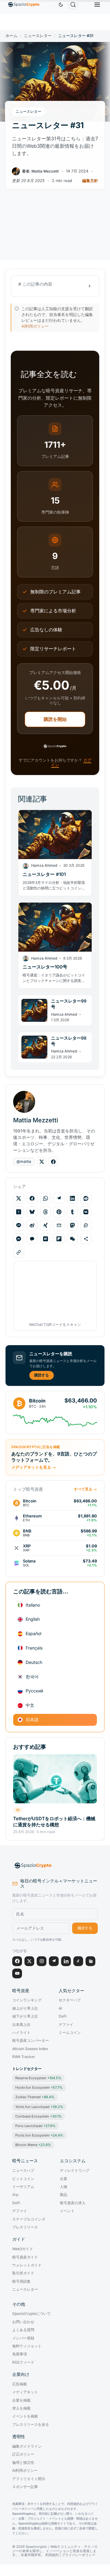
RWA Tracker (24, 2057)
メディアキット (25, 2392)
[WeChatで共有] (72, 1239)
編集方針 (90, 181)
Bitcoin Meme (33, 2145)
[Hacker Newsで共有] (19, 1212)
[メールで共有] (59, 1225)
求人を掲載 (21, 2408)
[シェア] (86, 1239)
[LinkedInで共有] (72, 1198)
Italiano (33, 1605)
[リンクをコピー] (19, 1252)
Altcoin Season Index (30, 2049)
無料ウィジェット (27, 2346)
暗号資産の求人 (73, 2203)
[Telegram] (54, 1961)
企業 (64, 2179)
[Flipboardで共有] (59, 1239)
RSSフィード (23, 2362)
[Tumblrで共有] (72, 1212)
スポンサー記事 (25, 2487)
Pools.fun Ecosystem (39, 2135)
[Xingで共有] (46, 1225)
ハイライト (21, 2033)
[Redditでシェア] (86, 1198)
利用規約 (52, 2555)
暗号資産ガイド (25, 2257)
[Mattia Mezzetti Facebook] (53, 1162)
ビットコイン (23, 2179)
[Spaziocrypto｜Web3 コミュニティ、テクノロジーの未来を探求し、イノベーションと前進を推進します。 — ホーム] (55, 1866)
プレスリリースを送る (31, 2425)
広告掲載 (20, 2384)
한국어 (32, 1677)
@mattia (24, 1161)
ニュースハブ (23, 2171)
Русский (34, 1691)
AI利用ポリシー (35, 326)
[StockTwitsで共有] (86, 1225)
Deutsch (34, 1662)
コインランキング (27, 2000)
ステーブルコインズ (29, 2219)
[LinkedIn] (66, 1961)
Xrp (15, 2195)
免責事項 (20, 2354)
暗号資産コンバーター (31, 2041)
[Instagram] (42, 1961)
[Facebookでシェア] (32, 1198)
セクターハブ (70, 2000)
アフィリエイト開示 (29, 2479)
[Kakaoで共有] (32, 1239)
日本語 (32, 1720)
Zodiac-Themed (35, 2097)
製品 (64, 2195)
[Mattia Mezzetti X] (42, 1162)
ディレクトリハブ (75, 2171)
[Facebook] (17, 1961)
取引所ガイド (23, 2273)
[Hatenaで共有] (46, 1239)
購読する (42, 1375)
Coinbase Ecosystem (38, 2116)
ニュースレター (38, 36)
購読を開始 (55, 719)
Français (34, 1648)
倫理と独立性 (23, 2463)
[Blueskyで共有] (32, 1212)
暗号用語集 (21, 2281)
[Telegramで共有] (59, 1198)
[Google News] (90, 1961)
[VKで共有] (86, 1212)
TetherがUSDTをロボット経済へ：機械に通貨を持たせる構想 (54, 1822)
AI (18, 1810)
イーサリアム (23, 2187)
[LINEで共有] (19, 1225)
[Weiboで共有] (32, 1225)
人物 (64, 2187)
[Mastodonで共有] (72, 1225)
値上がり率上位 (25, 2008)
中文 (30, 1705)
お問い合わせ (23, 2322)
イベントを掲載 (25, 2416)
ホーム (11, 36)
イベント (67, 2211)
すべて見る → (85, 1489)
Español (33, 1633)
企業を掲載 (21, 2400)
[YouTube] (17, 1973)
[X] (29, 1961)
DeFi (63, 2016)
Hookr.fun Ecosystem (39, 2087)
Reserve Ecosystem (38, 2078)
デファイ (66, 2025)
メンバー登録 (23, 2338)
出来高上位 (21, 2025)
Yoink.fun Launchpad (39, 2107)
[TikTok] (78, 1961)
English (33, 1619)
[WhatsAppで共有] (46, 1198)
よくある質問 (23, 2330)
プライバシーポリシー (79, 2555)
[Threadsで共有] (46, 1212)
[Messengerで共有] (19, 1239)
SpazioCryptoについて (31, 2314)
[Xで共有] (19, 1198)
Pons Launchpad (35, 2126)
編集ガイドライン (27, 2446)
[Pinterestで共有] (59, 1212)
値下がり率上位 (25, 2016)
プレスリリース (25, 2227)
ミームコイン (70, 2033)
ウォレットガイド (27, 2265)
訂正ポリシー (23, 2454)
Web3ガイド (23, 2249)
